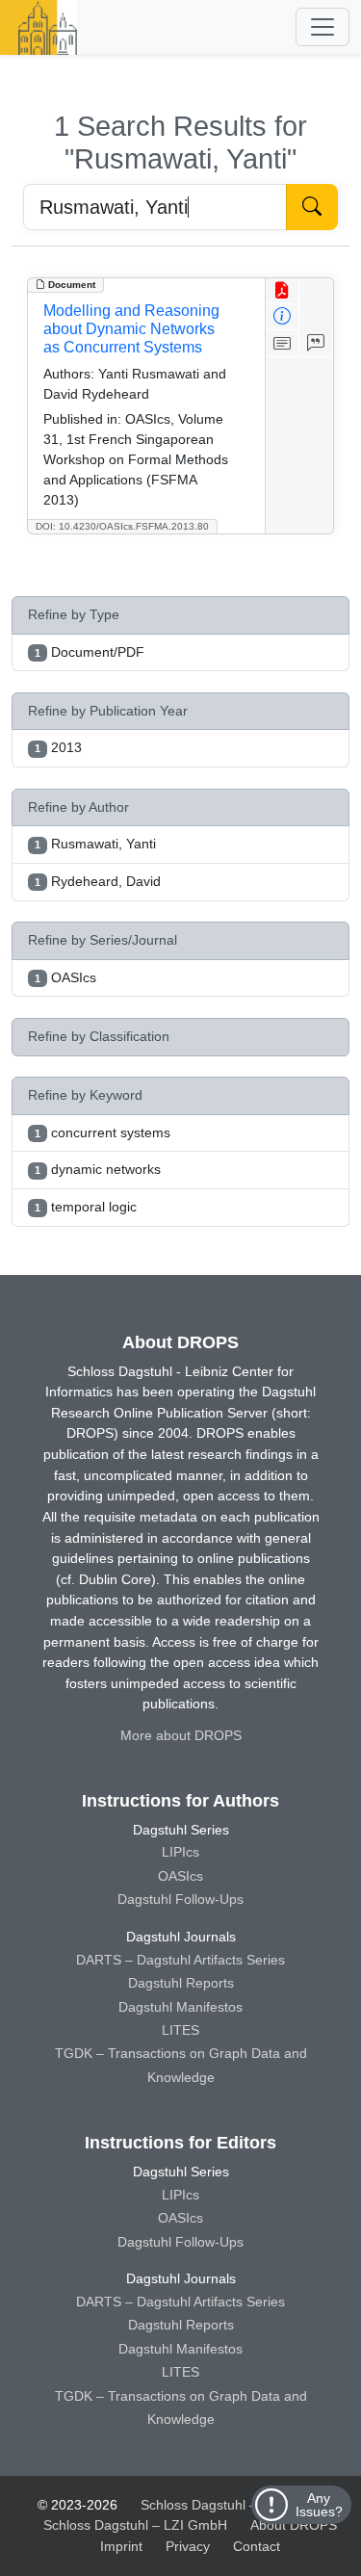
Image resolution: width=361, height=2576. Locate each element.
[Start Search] (312, 207)
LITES (180, 2030)
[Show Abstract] (283, 343)
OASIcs (180, 1876)
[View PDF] (283, 291)
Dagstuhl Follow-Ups (180, 1899)
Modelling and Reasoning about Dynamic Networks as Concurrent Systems (131, 329)
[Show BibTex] (316, 343)
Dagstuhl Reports (181, 1983)
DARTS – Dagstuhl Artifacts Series (180, 1960)
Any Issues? (319, 2505)
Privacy (188, 2546)
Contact (257, 2546)
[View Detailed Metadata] (283, 317)
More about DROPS (181, 1735)
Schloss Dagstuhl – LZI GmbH (232, 2505)
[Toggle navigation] (322, 27)
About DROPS (294, 2525)
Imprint (121, 2546)
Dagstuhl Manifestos (180, 2007)
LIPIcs (180, 1852)
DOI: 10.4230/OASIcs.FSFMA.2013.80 (122, 526)
